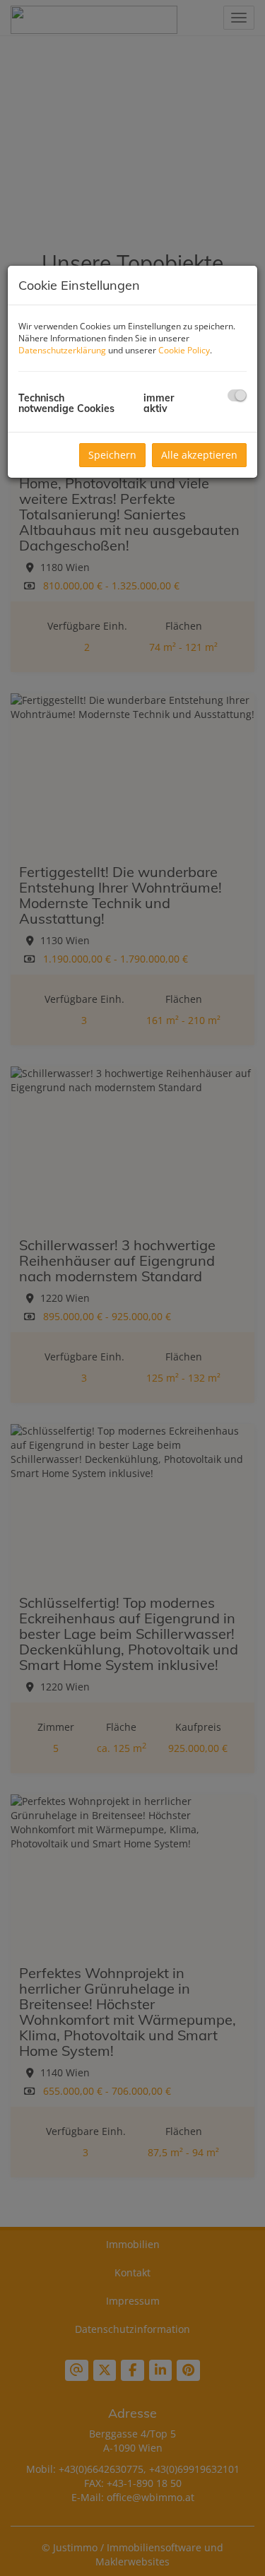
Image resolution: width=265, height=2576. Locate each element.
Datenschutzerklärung (62, 350)
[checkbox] (237, 395)
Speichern (112, 455)
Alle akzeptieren (199, 455)
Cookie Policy (184, 350)
